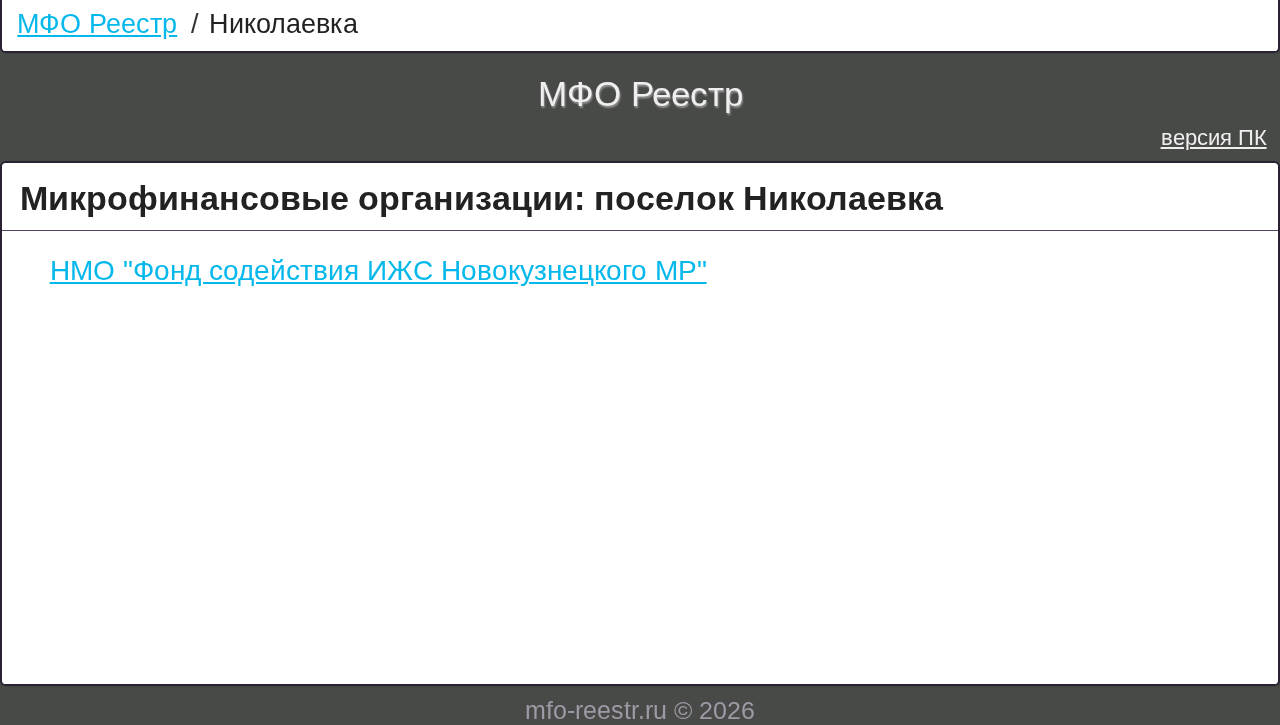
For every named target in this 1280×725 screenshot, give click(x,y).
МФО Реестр (97, 24)
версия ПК (1214, 137)
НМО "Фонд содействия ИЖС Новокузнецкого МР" (378, 270)
